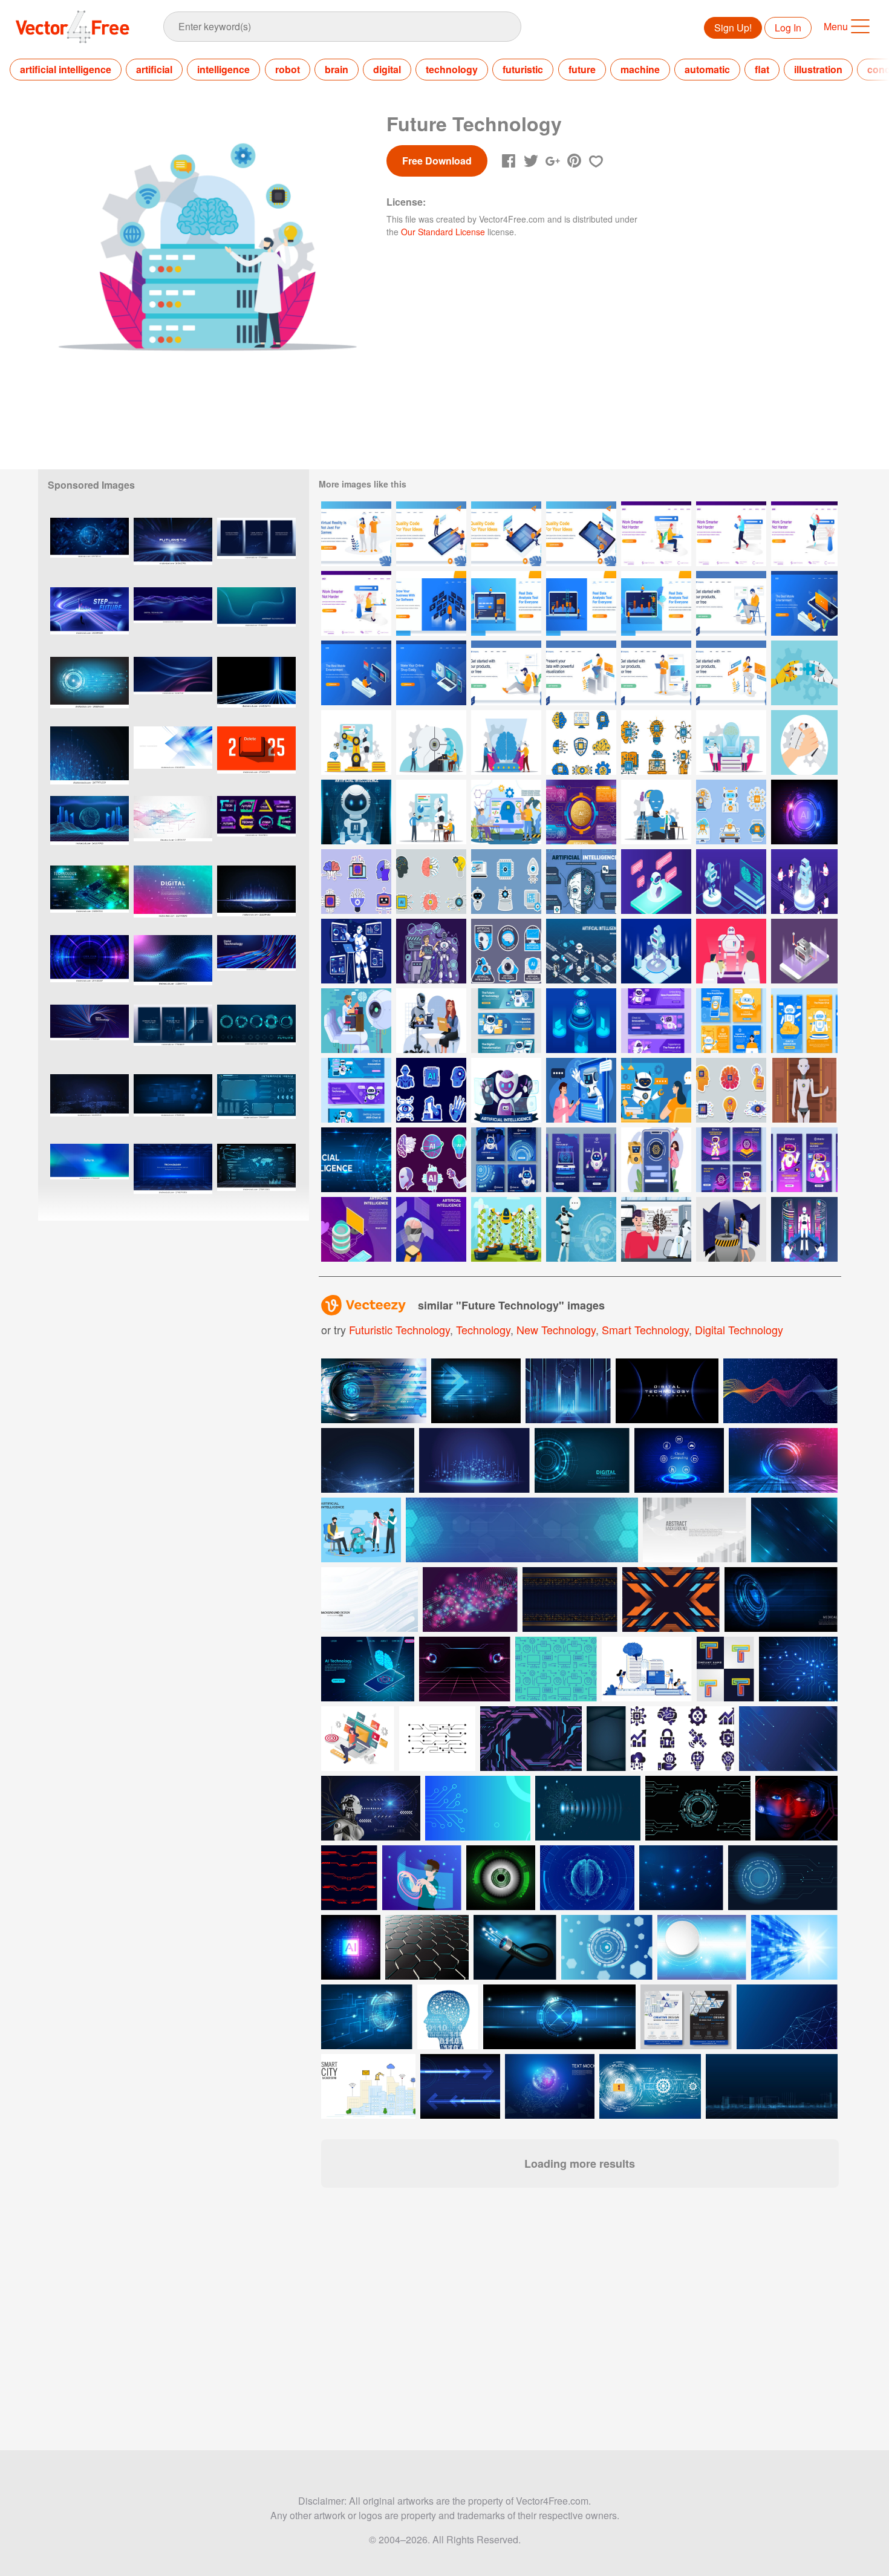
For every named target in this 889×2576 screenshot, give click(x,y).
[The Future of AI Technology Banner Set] (506, 1021)
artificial (154, 69)
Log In (788, 28)
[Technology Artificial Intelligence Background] (804, 812)
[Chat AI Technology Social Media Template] (731, 1160)
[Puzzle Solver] (804, 673)
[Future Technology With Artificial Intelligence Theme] (431, 951)
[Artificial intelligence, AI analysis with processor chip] (351, 1947)
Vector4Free (73, 27)
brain (337, 69)
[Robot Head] (431, 742)
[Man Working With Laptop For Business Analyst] (581, 673)
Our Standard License (443, 232)
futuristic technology (399, 1329)
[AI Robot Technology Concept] (581, 1090)
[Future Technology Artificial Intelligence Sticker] (431, 1160)
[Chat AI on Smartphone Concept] (656, 1160)
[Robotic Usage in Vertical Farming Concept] (506, 1229)
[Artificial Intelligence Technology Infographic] (581, 812)
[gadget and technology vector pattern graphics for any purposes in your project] (556, 1669)
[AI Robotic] (431, 812)
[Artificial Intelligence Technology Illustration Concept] (506, 812)
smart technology (645, 1329)
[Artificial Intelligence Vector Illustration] (581, 1021)
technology (452, 69)
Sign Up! (733, 28)
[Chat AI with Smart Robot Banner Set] (356, 1090)
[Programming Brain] (731, 742)
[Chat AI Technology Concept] (804, 1229)
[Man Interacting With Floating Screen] (431, 603)
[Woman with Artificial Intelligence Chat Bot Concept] (656, 1090)
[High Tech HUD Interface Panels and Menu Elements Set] (256, 1107)
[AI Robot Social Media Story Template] (804, 1160)
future (582, 69)
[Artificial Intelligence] (656, 882)
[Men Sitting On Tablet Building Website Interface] (581, 534)
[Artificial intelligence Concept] (356, 951)
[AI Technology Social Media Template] (506, 1160)
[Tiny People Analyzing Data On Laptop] (506, 603)
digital (387, 69)
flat (762, 69)
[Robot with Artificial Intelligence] (506, 1090)
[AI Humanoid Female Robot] (804, 1090)
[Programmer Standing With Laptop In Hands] (656, 673)
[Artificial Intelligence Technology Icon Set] (581, 742)
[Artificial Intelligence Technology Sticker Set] (731, 812)
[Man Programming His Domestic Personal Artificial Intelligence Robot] (656, 1229)
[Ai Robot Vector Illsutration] (581, 1229)
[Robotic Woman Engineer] (731, 1229)
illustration (818, 69)
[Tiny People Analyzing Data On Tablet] (656, 603)
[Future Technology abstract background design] (783, 1460)
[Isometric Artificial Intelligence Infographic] (581, 951)
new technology (556, 1329)
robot (288, 69)
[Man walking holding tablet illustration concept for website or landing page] (731, 534)
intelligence (223, 69)
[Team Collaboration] (804, 742)
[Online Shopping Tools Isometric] (431, 673)
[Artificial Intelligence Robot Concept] (356, 812)
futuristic (523, 69)
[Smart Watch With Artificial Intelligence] (356, 1229)
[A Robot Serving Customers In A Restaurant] (431, 1021)
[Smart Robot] (656, 812)
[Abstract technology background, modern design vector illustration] (173, 759)
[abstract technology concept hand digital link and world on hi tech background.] (550, 2086)
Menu (836, 26)
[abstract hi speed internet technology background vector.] (256, 898)
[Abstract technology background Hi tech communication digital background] (794, 1947)
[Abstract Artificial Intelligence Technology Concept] (356, 1160)
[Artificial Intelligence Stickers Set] (356, 882)
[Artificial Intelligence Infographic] (581, 882)
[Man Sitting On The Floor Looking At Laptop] (506, 673)
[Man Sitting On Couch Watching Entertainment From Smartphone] (804, 603)
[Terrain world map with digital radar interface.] (256, 1176)
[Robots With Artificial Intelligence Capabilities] (356, 1021)
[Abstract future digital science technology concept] (437, 1739)
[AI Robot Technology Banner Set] (656, 1021)
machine (640, 69)
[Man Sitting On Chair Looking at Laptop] (731, 603)
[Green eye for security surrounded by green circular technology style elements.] (501, 1878)
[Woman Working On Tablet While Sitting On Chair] (731, 673)
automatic (707, 69)
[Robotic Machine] (356, 742)
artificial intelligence (66, 69)
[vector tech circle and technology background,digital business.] (90, 689)
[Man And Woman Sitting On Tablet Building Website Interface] (506, 534)
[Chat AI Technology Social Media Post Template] (731, 1021)
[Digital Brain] (506, 742)
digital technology (739, 1329)
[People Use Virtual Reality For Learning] (356, 534)
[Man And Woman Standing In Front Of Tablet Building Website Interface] (431, 534)
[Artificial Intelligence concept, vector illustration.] (448, 2017)
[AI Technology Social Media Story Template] (804, 1021)
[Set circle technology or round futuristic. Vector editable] (256, 1037)
